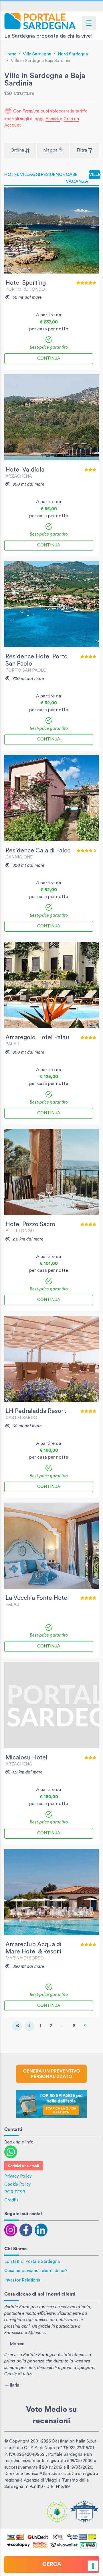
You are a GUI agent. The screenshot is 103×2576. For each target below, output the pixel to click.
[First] (17, 2026)
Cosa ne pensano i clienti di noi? (36, 2271)
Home (10, 54)
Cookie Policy (18, 2184)
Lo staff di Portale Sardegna (32, 2262)
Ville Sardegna (37, 54)
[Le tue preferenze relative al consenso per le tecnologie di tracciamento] (93, 2566)
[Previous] (29, 2026)
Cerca (52, 2564)
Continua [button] (49, 358)
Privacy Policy (18, 2176)
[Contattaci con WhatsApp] (11, 2152)
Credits (11, 2200)
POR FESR (15, 2192)
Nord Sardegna (73, 54)
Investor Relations (22, 2280)
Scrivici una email (24, 2166)
